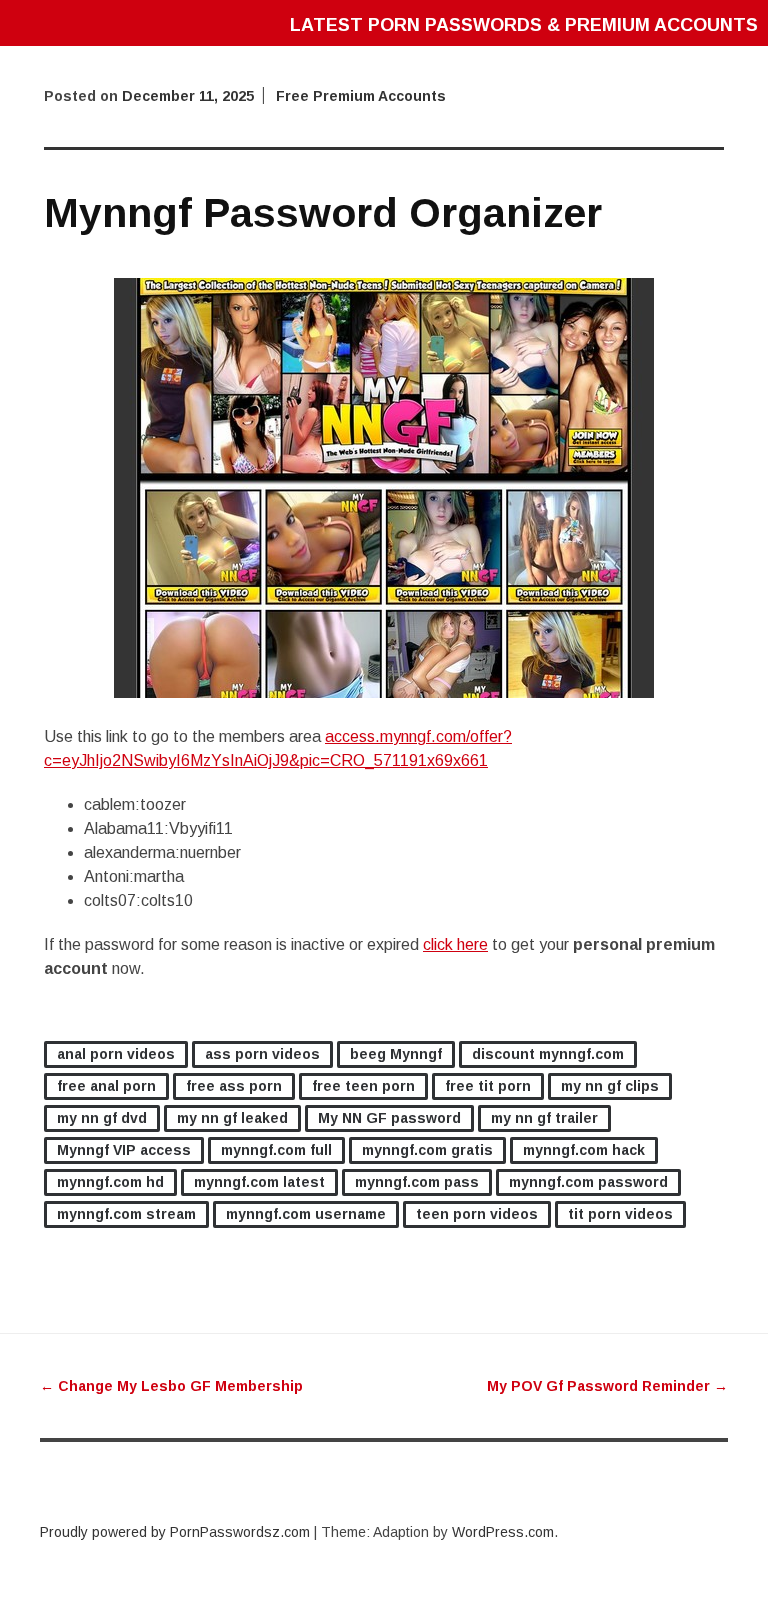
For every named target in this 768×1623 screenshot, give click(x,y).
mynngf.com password (588, 1182)
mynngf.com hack (584, 1150)
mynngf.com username (306, 1214)
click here (455, 944)
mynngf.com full (276, 1150)
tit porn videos (620, 1214)
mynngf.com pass (417, 1182)
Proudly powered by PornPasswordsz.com (175, 1532)
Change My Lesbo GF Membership (171, 1386)
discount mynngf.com (548, 1054)
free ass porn (234, 1086)
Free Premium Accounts (361, 96)
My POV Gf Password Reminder (607, 1386)
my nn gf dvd (102, 1118)
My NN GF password (389, 1118)
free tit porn (488, 1086)
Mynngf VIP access (124, 1150)
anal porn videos (116, 1054)
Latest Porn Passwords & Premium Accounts (524, 25)
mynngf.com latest (259, 1182)
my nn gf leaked (232, 1118)
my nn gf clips (610, 1086)
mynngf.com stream (126, 1214)
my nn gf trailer (544, 1118)
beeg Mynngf (396, 1054)
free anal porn (106, 1086)
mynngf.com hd (110, 1182)
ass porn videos (262, 1054)
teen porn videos (477, 1214)
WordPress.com (503, 1532)
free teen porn (363, 1086)
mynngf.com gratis (427, 1150)
